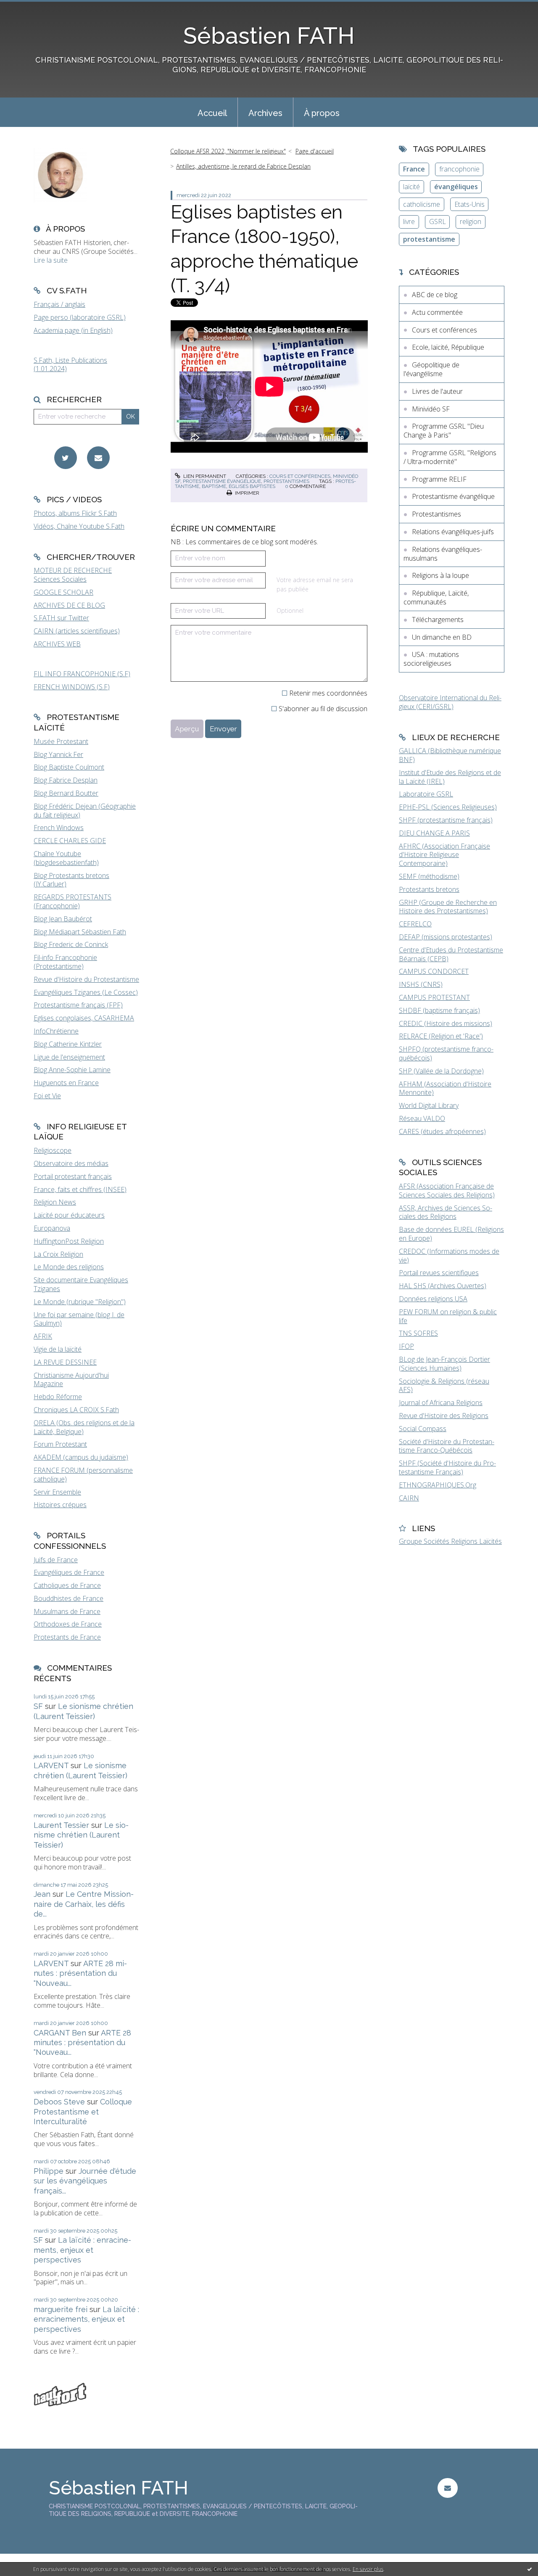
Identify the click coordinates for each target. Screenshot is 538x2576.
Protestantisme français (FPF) (78, 1005)
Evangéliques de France (69, 1572)
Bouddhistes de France (69, 1598)
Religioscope (53, 1150)
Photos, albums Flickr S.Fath (75, 513)
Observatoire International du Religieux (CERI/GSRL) (450, 702)
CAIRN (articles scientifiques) (77, 631)
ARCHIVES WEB (57, 644)
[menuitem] (212, 112)
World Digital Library (429, 1105)
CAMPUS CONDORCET (434, 971)
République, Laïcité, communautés (436, 597)
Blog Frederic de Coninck (71, 944)
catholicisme (422, 204)
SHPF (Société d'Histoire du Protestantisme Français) (447, 1467)
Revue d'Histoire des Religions (444, 1416)
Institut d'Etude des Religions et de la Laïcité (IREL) (450, 777)
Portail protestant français (73, 1176)
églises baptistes (252, 486)
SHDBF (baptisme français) (439, 1010)
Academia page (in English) (73, 330)
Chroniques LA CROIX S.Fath (76, 1410)
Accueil (212, 113)
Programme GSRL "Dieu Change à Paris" (444, 431)
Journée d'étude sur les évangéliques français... (85, 2181)
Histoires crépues (60, 1505)
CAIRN (409, 1498)
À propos (322, 113)
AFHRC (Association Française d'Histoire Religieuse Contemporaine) (444, 855)
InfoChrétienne (56, 1031)
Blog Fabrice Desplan (66, 780)
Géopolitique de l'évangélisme (431, 369)
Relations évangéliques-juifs (453, 532)
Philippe (49, 2171)
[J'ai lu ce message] (530, 2569)
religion (471, 221)
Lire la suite (51, 260)
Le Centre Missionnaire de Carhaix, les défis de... (84, 1904)
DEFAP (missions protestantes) (446, 937)
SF (38, 1706)
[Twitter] (66, 458)
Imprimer (247, 493)
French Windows (59, 828)
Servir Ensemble (57, 1492)
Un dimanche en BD (442, 637)
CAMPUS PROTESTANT (434, 997)
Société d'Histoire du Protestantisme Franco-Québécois (447, 1446)
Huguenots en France (66, 1083)
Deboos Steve (59, 2102)
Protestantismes (286, 481)
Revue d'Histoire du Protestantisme (86, 979)
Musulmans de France (67, 1611)
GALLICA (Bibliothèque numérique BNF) (450, 755)
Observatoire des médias (71, 1163)
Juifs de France (56, 1560)
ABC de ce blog (435, 295)
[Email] (98, 458)
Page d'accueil (315, 151)
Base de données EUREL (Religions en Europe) (451, 1234)
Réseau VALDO (422, 1118)
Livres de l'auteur (437, 391)
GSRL (438, 221)
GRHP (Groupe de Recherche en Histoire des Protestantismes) (448, 907)
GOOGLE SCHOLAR (63, 592)
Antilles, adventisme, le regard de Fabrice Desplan (243, 166)
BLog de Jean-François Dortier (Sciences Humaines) (444, 1364)
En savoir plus (368, 2569)
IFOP (406, 1346)
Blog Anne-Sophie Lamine (72, 1070)
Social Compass (423, 1429)
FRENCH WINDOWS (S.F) (72, 687)
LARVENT (51, 1765)
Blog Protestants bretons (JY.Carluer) (71, 880)
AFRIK (43, 1336)
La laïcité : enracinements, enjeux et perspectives (82, 2250)
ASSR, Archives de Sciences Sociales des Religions (446, 1212)
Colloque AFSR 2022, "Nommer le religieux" (228, 151)
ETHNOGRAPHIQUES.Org (438, 1485)
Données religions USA (433, 1299)
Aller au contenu (29, 8)
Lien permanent (204, 476)
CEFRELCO (415, 924)
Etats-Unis (469, 204)
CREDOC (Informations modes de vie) (449, 1256)
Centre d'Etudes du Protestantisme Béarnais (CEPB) (451, 954)
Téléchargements (438, 620)
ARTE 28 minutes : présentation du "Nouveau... (80, 1973)
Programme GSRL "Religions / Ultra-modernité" (450, 457)
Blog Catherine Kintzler (68, 1044)
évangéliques (456, 187)
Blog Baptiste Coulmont (69, 767)
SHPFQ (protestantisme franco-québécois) (446, 1053)
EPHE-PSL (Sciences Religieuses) (448, 807)
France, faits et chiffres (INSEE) (80, 1189)
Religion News (55, 1202)
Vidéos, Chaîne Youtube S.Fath (79, 526)
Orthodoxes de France (68, 1624)
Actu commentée (437, 312)
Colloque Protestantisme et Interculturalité (83, 2112)
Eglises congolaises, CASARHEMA (84, 1018)
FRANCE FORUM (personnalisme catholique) (83, 1475)
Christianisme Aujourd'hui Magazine (71, 1380)
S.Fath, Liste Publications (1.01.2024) (70, 365)
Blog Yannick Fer (58, 754)
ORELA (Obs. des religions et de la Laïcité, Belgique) (84, 1427)
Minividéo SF (431, 409)
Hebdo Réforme (58, 1397)
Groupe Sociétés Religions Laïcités (450, 1541)
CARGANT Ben (60, 2033)
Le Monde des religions (69, 1267)
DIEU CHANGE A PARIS (434, 833)
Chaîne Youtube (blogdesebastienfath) (66, 858)
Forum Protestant (60, 1444)
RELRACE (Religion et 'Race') (441, 1036)
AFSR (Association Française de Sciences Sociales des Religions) (447, 1190)
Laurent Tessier (61, 1825)
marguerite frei (61, 2309)
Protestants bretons (429, 889)
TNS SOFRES (418, 1333)
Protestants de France (67, 1637)
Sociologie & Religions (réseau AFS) (444, 1386)
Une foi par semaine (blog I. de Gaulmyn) (79, 1319)
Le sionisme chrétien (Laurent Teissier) (81, 1835)
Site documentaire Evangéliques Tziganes (81, 1284)
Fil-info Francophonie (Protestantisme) (65, 962)
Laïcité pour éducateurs (69, 1215)
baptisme (214, 486)
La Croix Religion (58, 1254)
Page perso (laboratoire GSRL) (80, 317)
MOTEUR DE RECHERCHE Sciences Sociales (73, 575)
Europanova (52, 1228)
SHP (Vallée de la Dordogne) (441, 1071)
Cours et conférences (300, 476)
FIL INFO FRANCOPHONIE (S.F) (82, 674)
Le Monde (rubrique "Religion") (80, 1302)
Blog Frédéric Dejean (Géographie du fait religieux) (85, 811)
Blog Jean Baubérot (63, 919)
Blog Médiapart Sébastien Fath (80, 932)
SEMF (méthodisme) (429, 876)
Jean (42, 1894)
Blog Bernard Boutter (66, 793)
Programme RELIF (439, 479)
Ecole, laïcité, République (448, 347)
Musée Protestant (61, 741)
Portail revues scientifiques (439, 1273)
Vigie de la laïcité (58, 1349)
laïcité (411, 187)
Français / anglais (59, 304)
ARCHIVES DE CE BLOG (69, 605)
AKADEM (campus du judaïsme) (81, 1457)
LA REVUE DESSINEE (65, 1362)
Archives (265, 113)
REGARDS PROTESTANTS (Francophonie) (73, 901)
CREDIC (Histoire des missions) (446, 1023)
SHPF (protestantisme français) (446, 820)
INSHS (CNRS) (421, 984)
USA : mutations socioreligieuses (431, 659)
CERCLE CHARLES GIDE (70, 841)
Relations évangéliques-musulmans (443, 554)
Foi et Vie (47, 1096)
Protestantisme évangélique (222, 481)
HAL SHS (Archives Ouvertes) (443, 1286)
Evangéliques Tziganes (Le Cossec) (86, 992)
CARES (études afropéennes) (442, 1131)
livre (409, 221)
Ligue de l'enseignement (69, 1057)
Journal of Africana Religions (441, 1403)
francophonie (459, 169)
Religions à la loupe (440, 575)
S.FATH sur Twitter (61, 618)
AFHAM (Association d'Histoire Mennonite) (445, 1088)
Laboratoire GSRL (426, 794)
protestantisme (429, 239)
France (414, 169)
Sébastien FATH (269, 36)
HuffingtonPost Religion (69, 1241)
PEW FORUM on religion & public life (448, 1316)
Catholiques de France (67, 1585)
